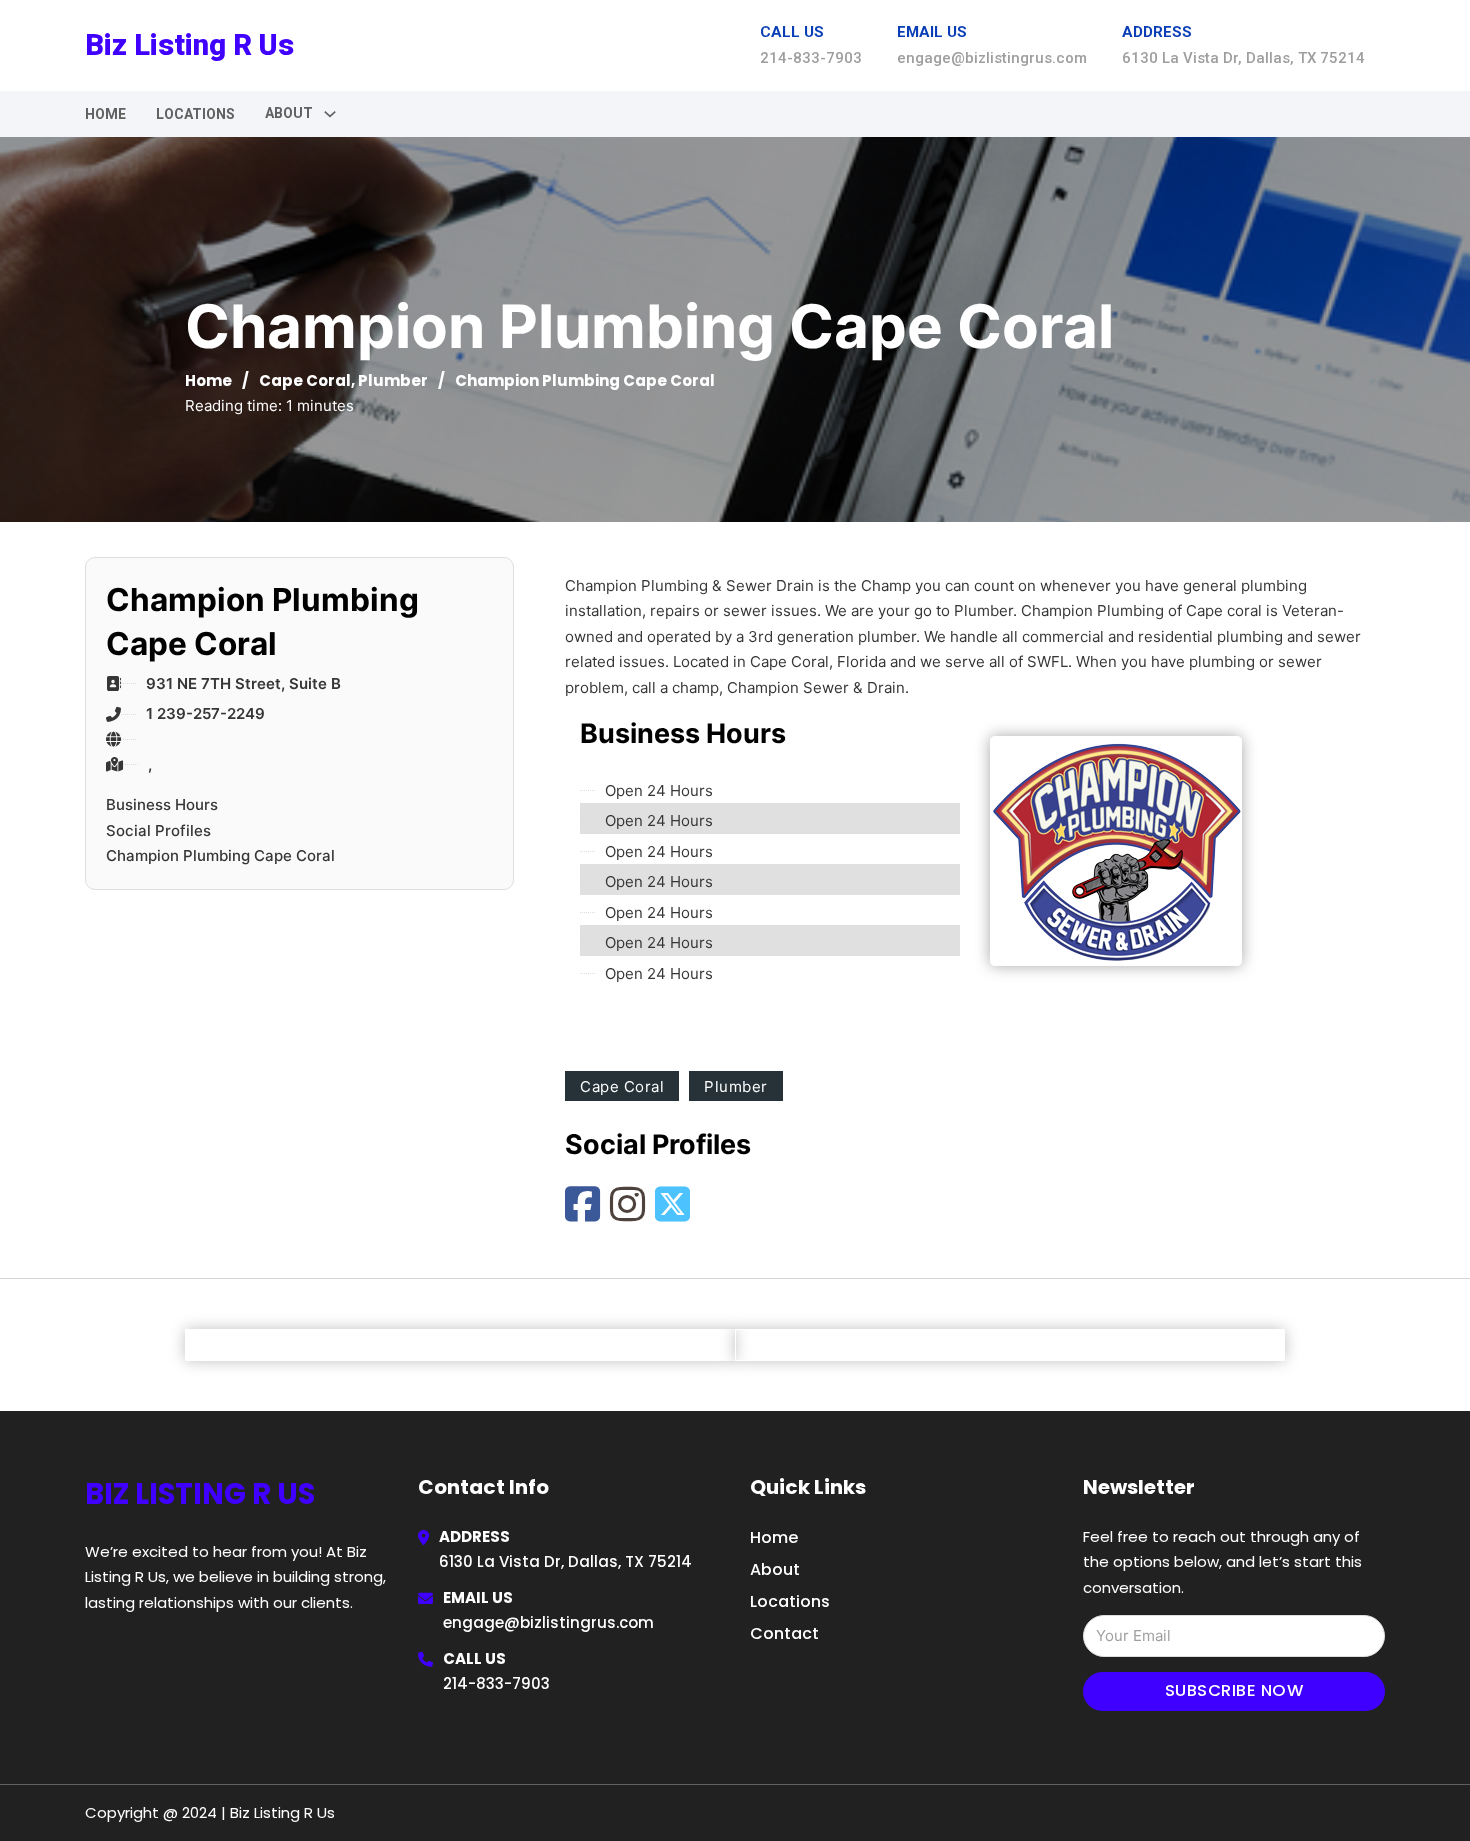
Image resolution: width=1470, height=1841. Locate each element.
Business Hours (162, 804)
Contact (784, 1633)
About (775, 1569)
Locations (195, 114)
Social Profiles (158, 830)
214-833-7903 (496, 1683)
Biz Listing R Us (189, 45)
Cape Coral (305, 380)
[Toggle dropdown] (330, 114)
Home (105, 114)
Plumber (393, 380)
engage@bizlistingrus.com (548, 1622)
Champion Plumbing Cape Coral (220, 855)
